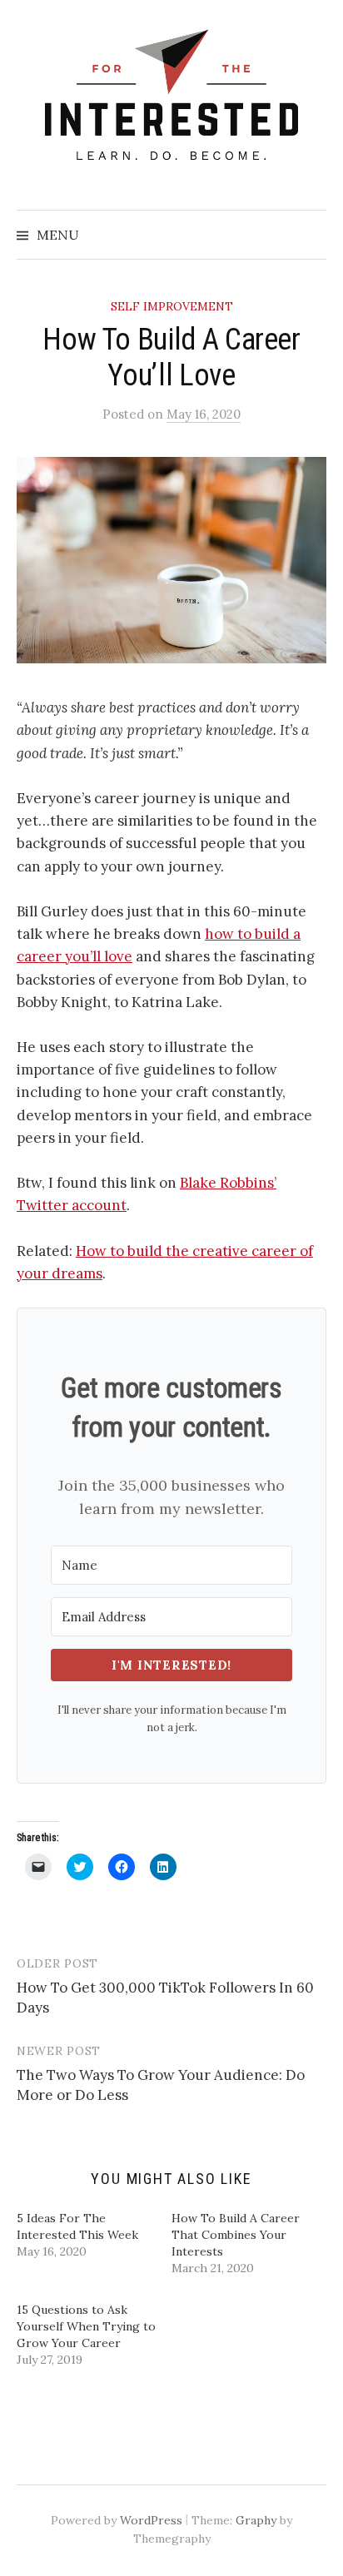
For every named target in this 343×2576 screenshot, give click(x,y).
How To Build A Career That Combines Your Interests (236, 2235)
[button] (171, 560)
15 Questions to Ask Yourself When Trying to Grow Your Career (86, 2326)
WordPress (151, 2520)
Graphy (256, 2520)
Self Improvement (172, 306)
